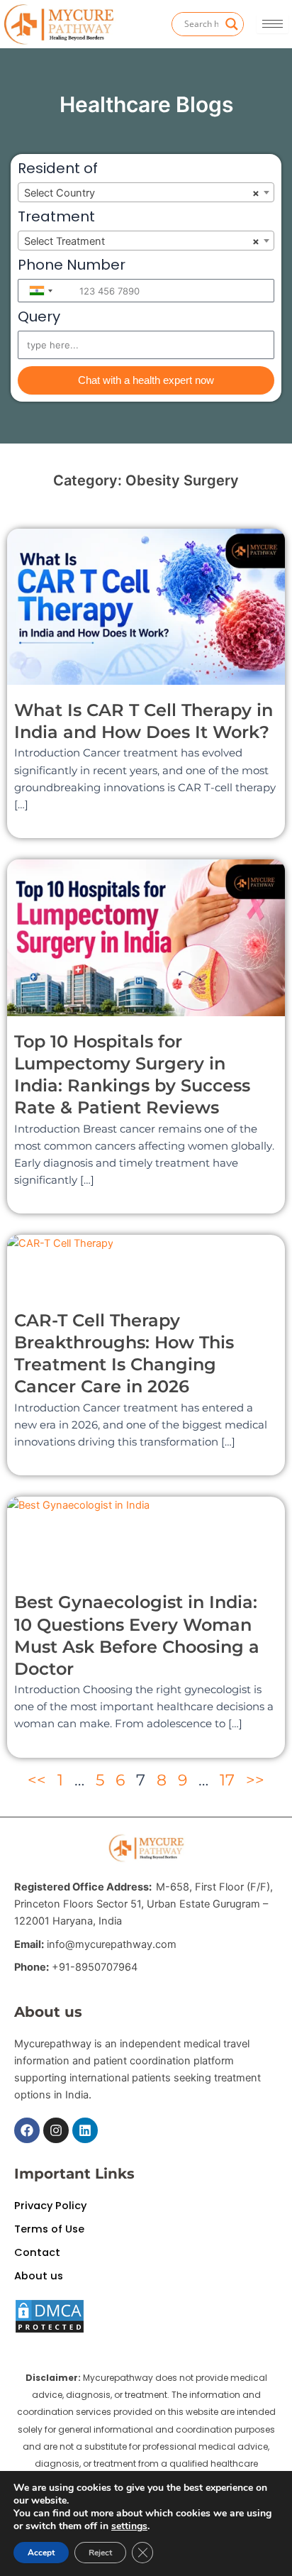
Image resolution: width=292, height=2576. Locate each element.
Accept (41, 2553)
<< (37, 1780)
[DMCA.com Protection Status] (50, 2316)
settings (129, 2526)
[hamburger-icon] (273, 24)
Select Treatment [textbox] (142, 241)
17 (227, 1780)
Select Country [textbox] (142, 193)
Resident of (58, 170)
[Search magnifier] (232, 24)
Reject (100, 2553)
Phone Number (72, 266)
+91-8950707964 (95, 1967)
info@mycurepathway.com (112, 1944)
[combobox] (146, 192)
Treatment (56, 218)
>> (255, 1780)
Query (39, 318)
